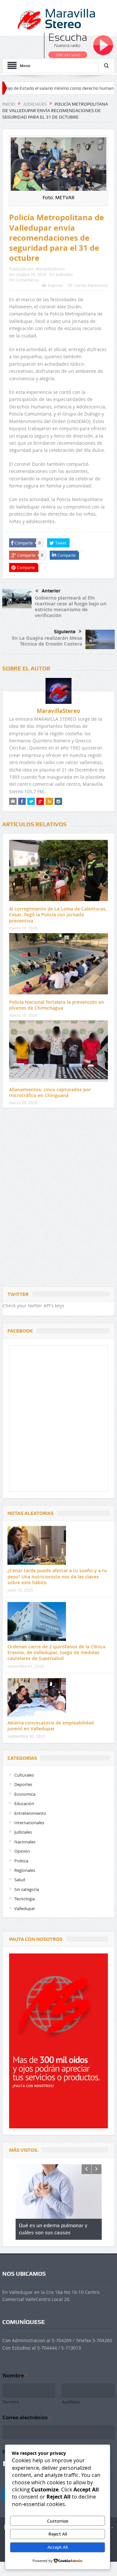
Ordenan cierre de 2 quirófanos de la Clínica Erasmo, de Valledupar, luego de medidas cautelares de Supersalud (56, 1652)
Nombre (11, 2402)
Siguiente (65, 632)
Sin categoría (27, 1889)
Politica (21, 1861)
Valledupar (25, 1908)
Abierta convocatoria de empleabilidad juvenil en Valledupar (51, 1726)
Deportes (23, 1784)
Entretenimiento (30, 1813)
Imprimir (56, 285)
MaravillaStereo (50, 269)
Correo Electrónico (91, 285)
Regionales (25, 1870)
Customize (58, 2521)
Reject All (58, 2534)
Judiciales (64, 274)
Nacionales (25, 1842)
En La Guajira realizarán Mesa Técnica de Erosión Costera (47, 641)
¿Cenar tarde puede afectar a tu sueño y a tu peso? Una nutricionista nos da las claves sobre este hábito (57, 1576)
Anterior (51, 591)
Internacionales (29, 1823)
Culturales (24, 1775)
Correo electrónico (27, 2417)
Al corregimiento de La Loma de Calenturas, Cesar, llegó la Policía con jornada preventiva (58, 915)
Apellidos (71, 2402)
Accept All (58, 2547)
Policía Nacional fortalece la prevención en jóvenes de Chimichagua (57, 1005)
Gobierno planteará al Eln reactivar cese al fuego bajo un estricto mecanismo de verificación (71, 607)
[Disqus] (58, 1199)
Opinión (22, 1851)
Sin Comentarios (24, 280)
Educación (24, 1803)
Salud (20, 1880)
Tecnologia (25, 1899)
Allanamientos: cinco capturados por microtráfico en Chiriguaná (50, 1092)
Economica (25, 1794)
